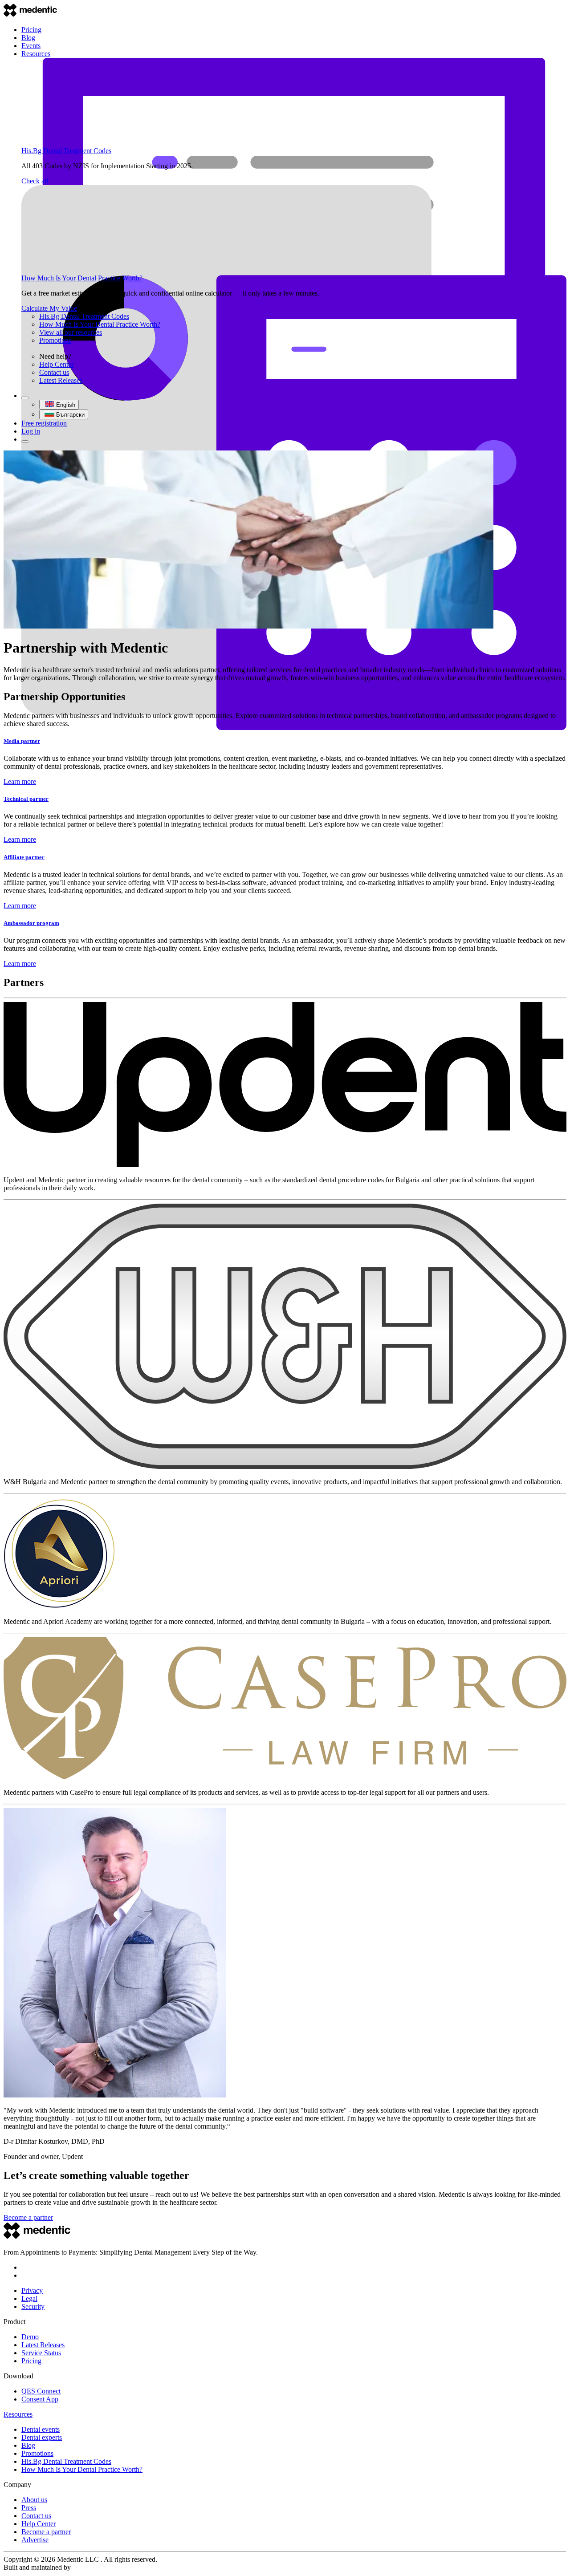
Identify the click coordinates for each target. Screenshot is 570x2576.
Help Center (56, 364)
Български (70, 415)
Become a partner (28, 2217)
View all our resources (71, 332)
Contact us (54, 372)
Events (31, 46)
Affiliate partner (24, 857)
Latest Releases (61, 380)
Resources (36, 54)
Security (33, 2306)
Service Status (41, 2353)
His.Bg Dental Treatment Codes (66, 151)
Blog (28, 38)
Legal (29, 2298)
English (66, 405)
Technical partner (26, 799)
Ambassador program (31, 923)
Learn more (20, 781)
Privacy (32, 2290)
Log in (31, 431)
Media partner (22, 741)
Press (29, 2508)
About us (34, 2500)
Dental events (41, 2429)
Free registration (44, 423)
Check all (35, 181)
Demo (30, 2337)
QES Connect (41, 2391)
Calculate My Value (49, 308)
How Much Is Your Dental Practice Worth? (82, 278)
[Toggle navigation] (25, 442)
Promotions (55, 340)
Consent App (40, 2399)
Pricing (31, 30)
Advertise (35, 2540)
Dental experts (42, 2437)
